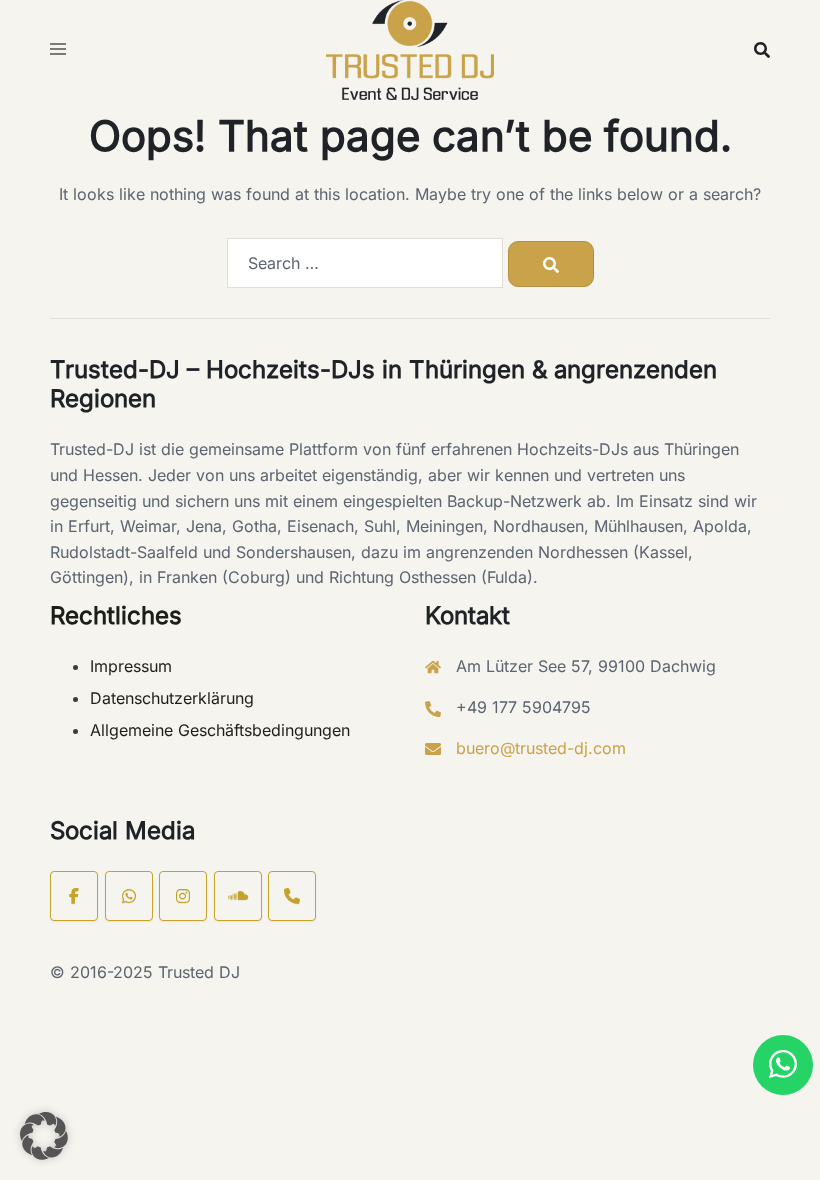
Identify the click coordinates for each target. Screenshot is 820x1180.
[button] (783, 1065)
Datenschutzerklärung (172, 698)
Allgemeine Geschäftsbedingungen (220, 730)
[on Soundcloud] (238, 896)
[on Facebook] (74, 896)
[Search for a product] (762, 50)
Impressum (131, 666)
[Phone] (292, 896)
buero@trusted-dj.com (541, 748)
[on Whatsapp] (129, 896)
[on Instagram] (183, 896)
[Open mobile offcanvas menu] (58, 50)
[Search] (551, 264)
